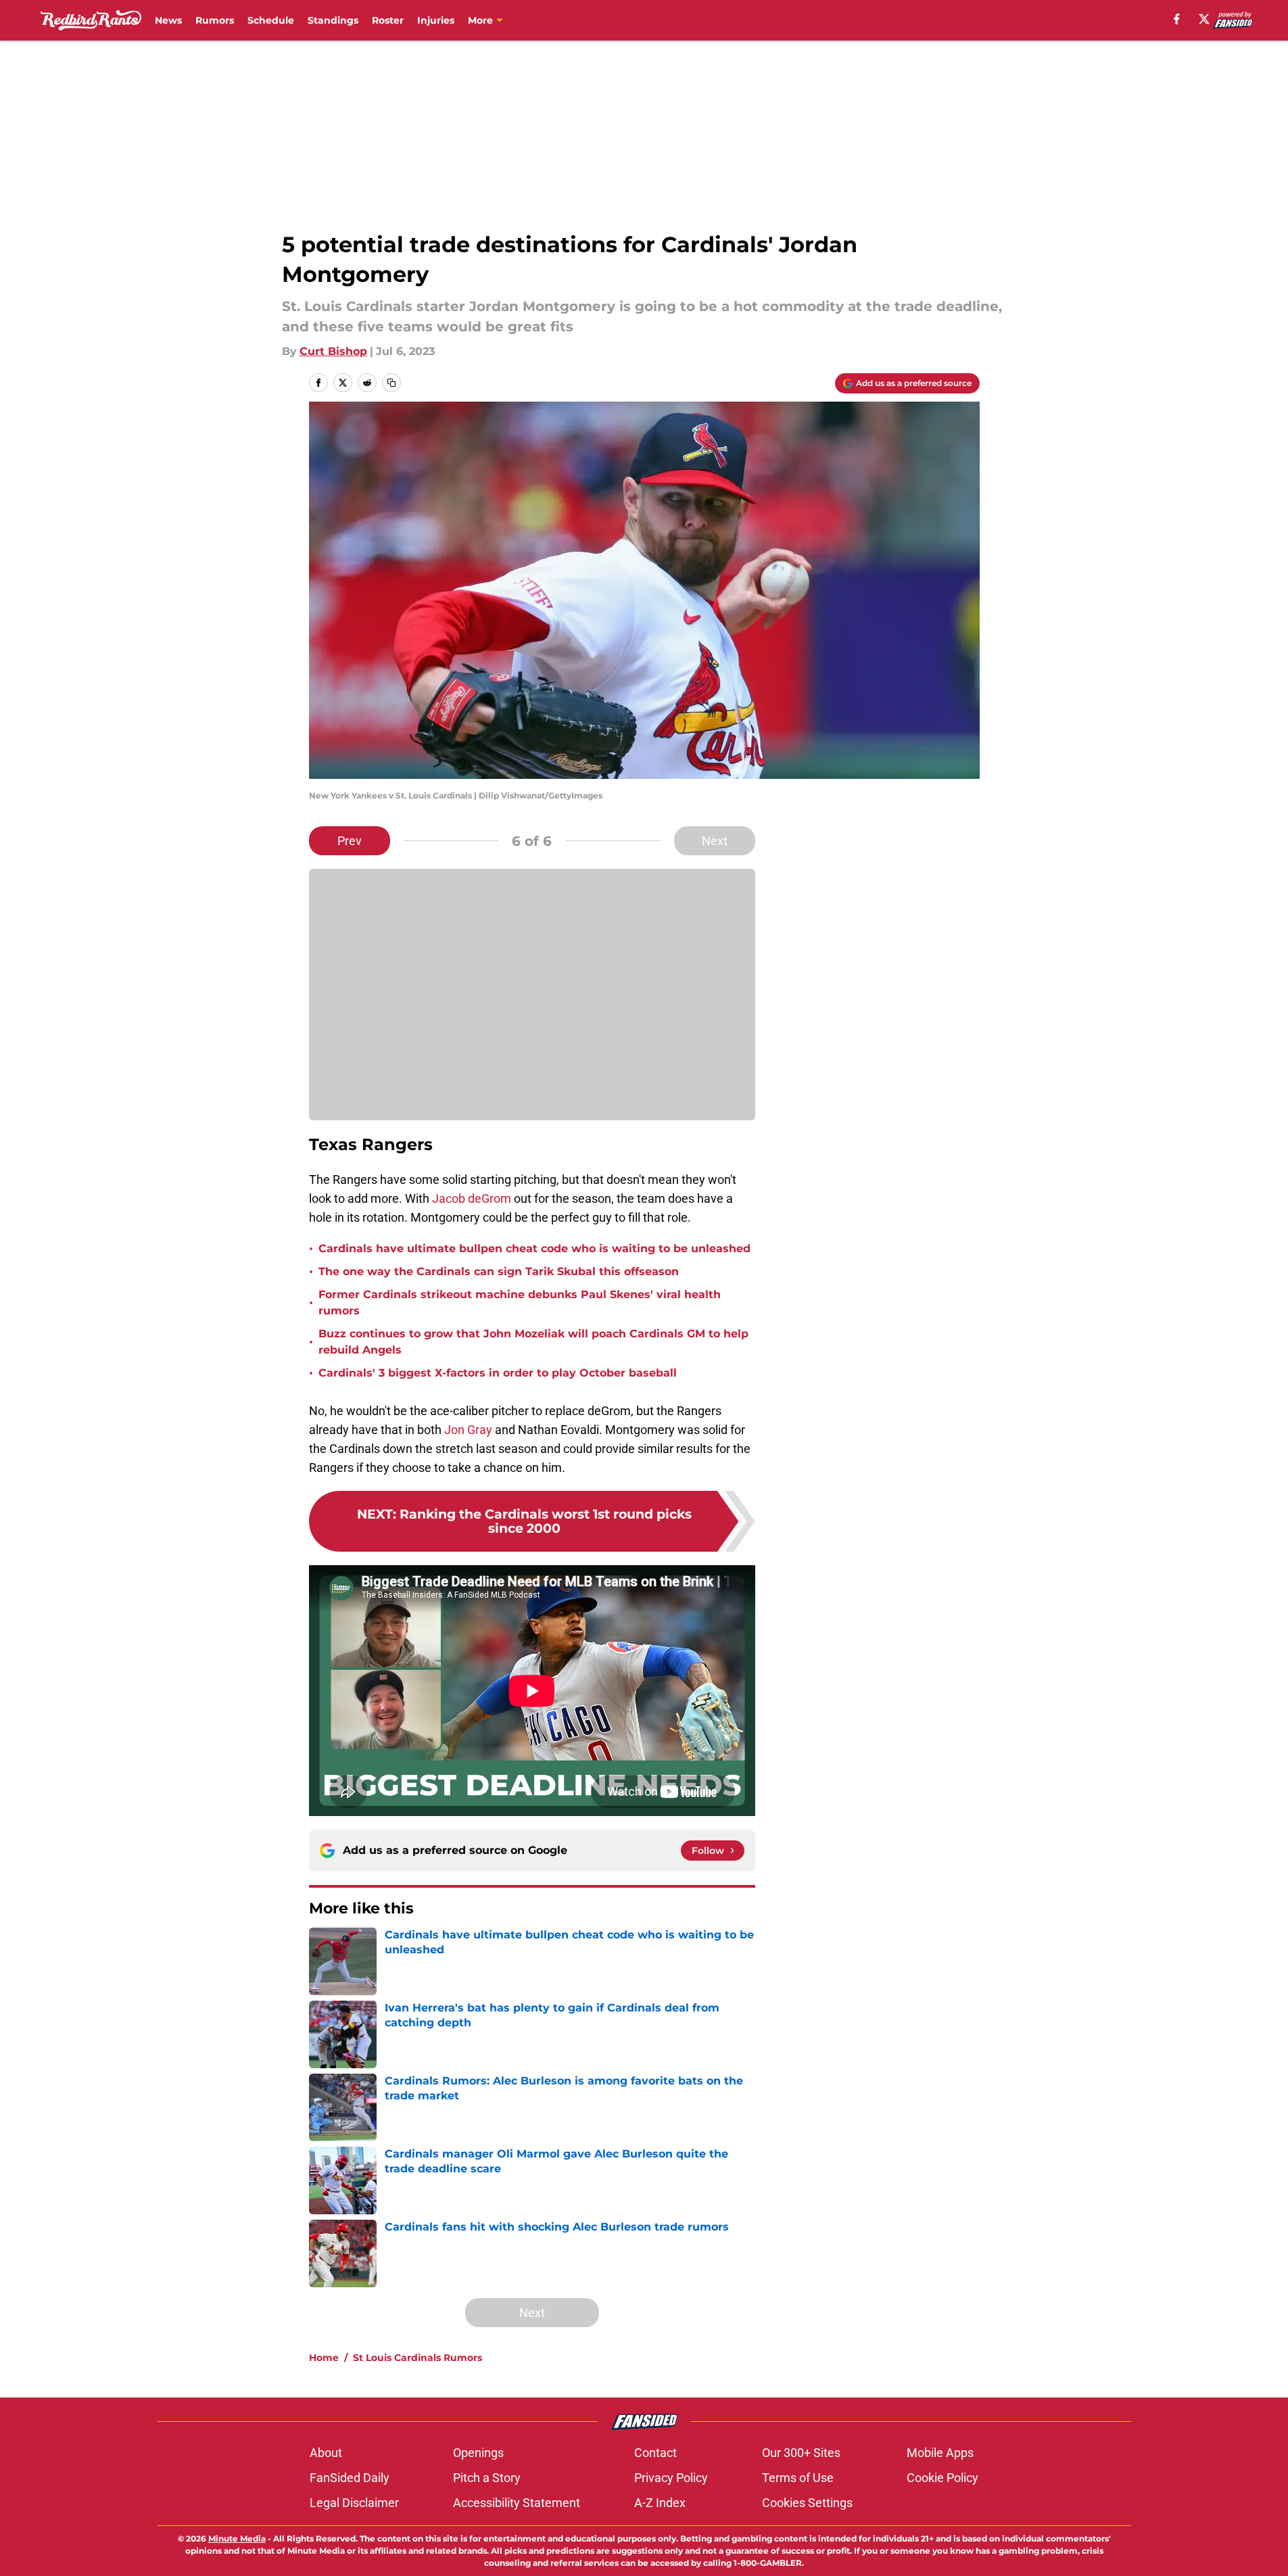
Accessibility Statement (517, 2503)
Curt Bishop (333, 351)
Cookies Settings (807, 2503)
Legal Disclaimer (354, 2503)
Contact (655, 2453)
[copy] (391, 383)
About (326, 2453)
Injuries (436, 20)
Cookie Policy (943, 2478)
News (168, 20)
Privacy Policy (671, 2478)
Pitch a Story (487, 2478)
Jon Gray (468, 1430)
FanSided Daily (350, 2478)
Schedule (271, 20)
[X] (1204, 19)
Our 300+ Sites (801, 2453)
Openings (478, 2453)
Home (324, 2358)
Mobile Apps (940, 2453)
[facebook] (1177, 19)
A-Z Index (660, 2503)
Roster (388, 20)
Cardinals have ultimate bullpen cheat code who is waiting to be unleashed (534, 1248)
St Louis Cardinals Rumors (418, 2358)
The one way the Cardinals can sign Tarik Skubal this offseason (499, 1271)
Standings (333, 20)
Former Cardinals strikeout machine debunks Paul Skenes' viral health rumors (520, 1303)
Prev (350, 841)
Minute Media (237, 2538)
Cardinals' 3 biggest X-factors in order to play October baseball (498, 1373)
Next (715, 841)
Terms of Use (798, 2478)
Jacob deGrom (472, 1198)
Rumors (215, 20)
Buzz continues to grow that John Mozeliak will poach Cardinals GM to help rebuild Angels (533, 1342)
